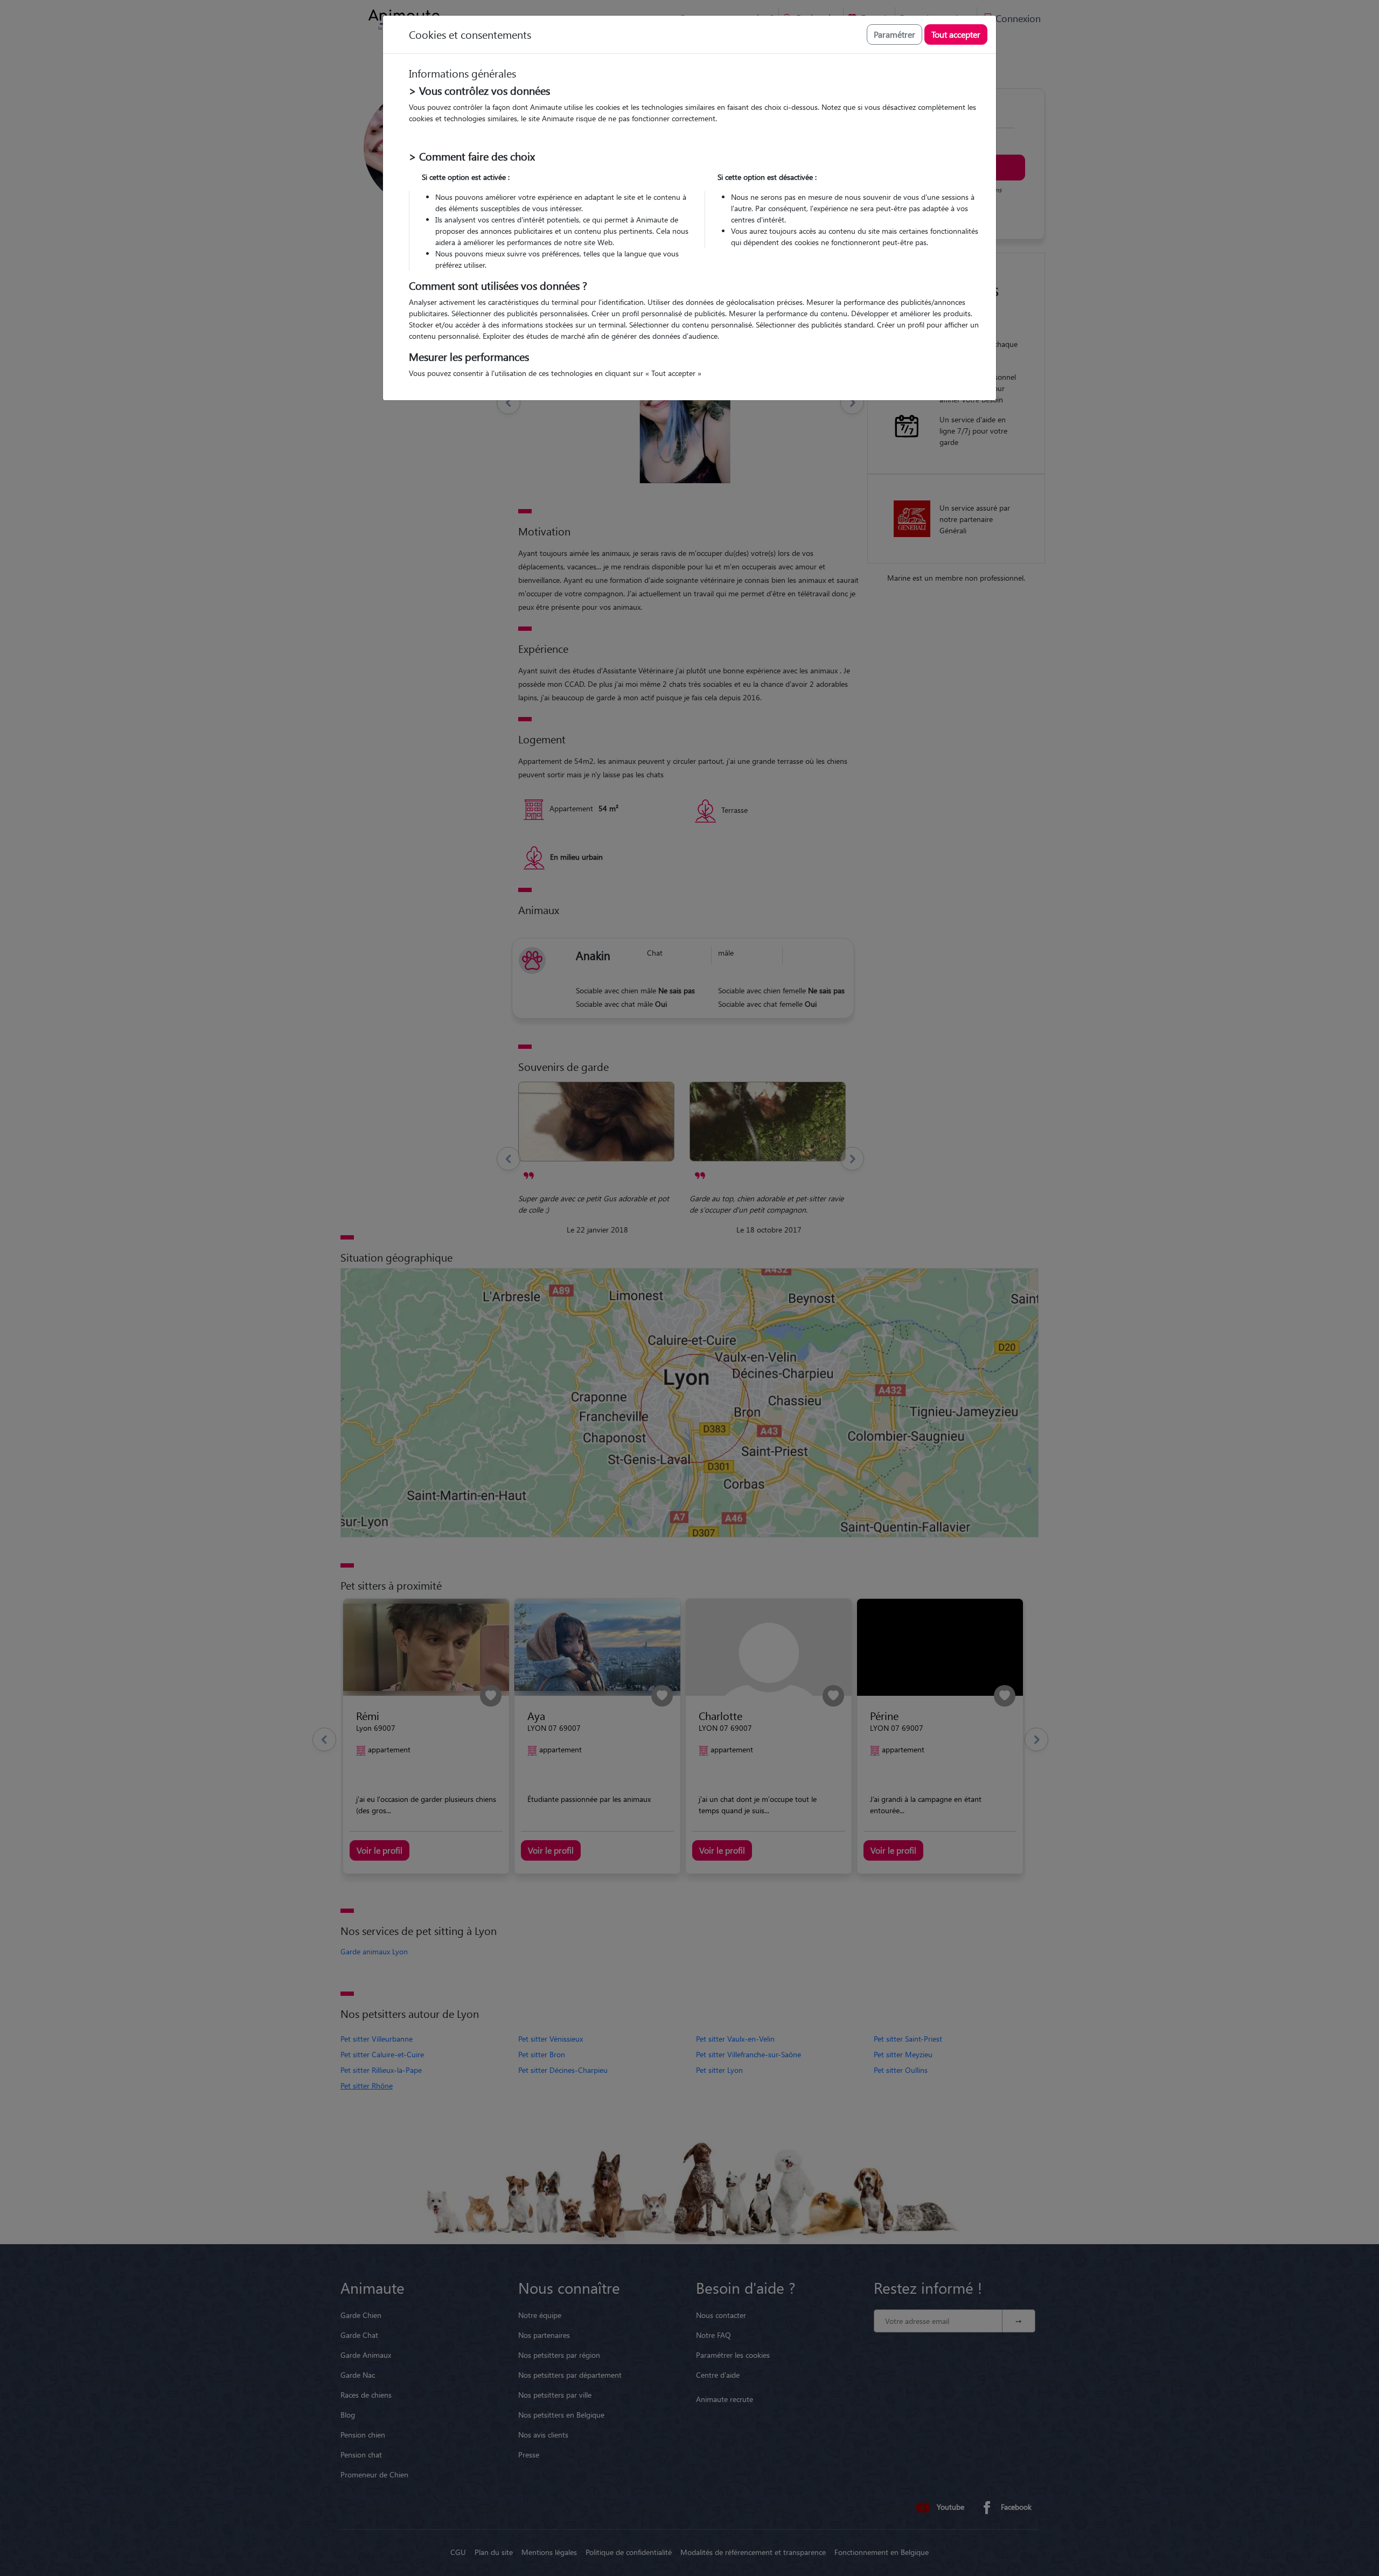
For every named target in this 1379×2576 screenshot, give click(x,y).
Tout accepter (956, 34)
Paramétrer (894, 34)
